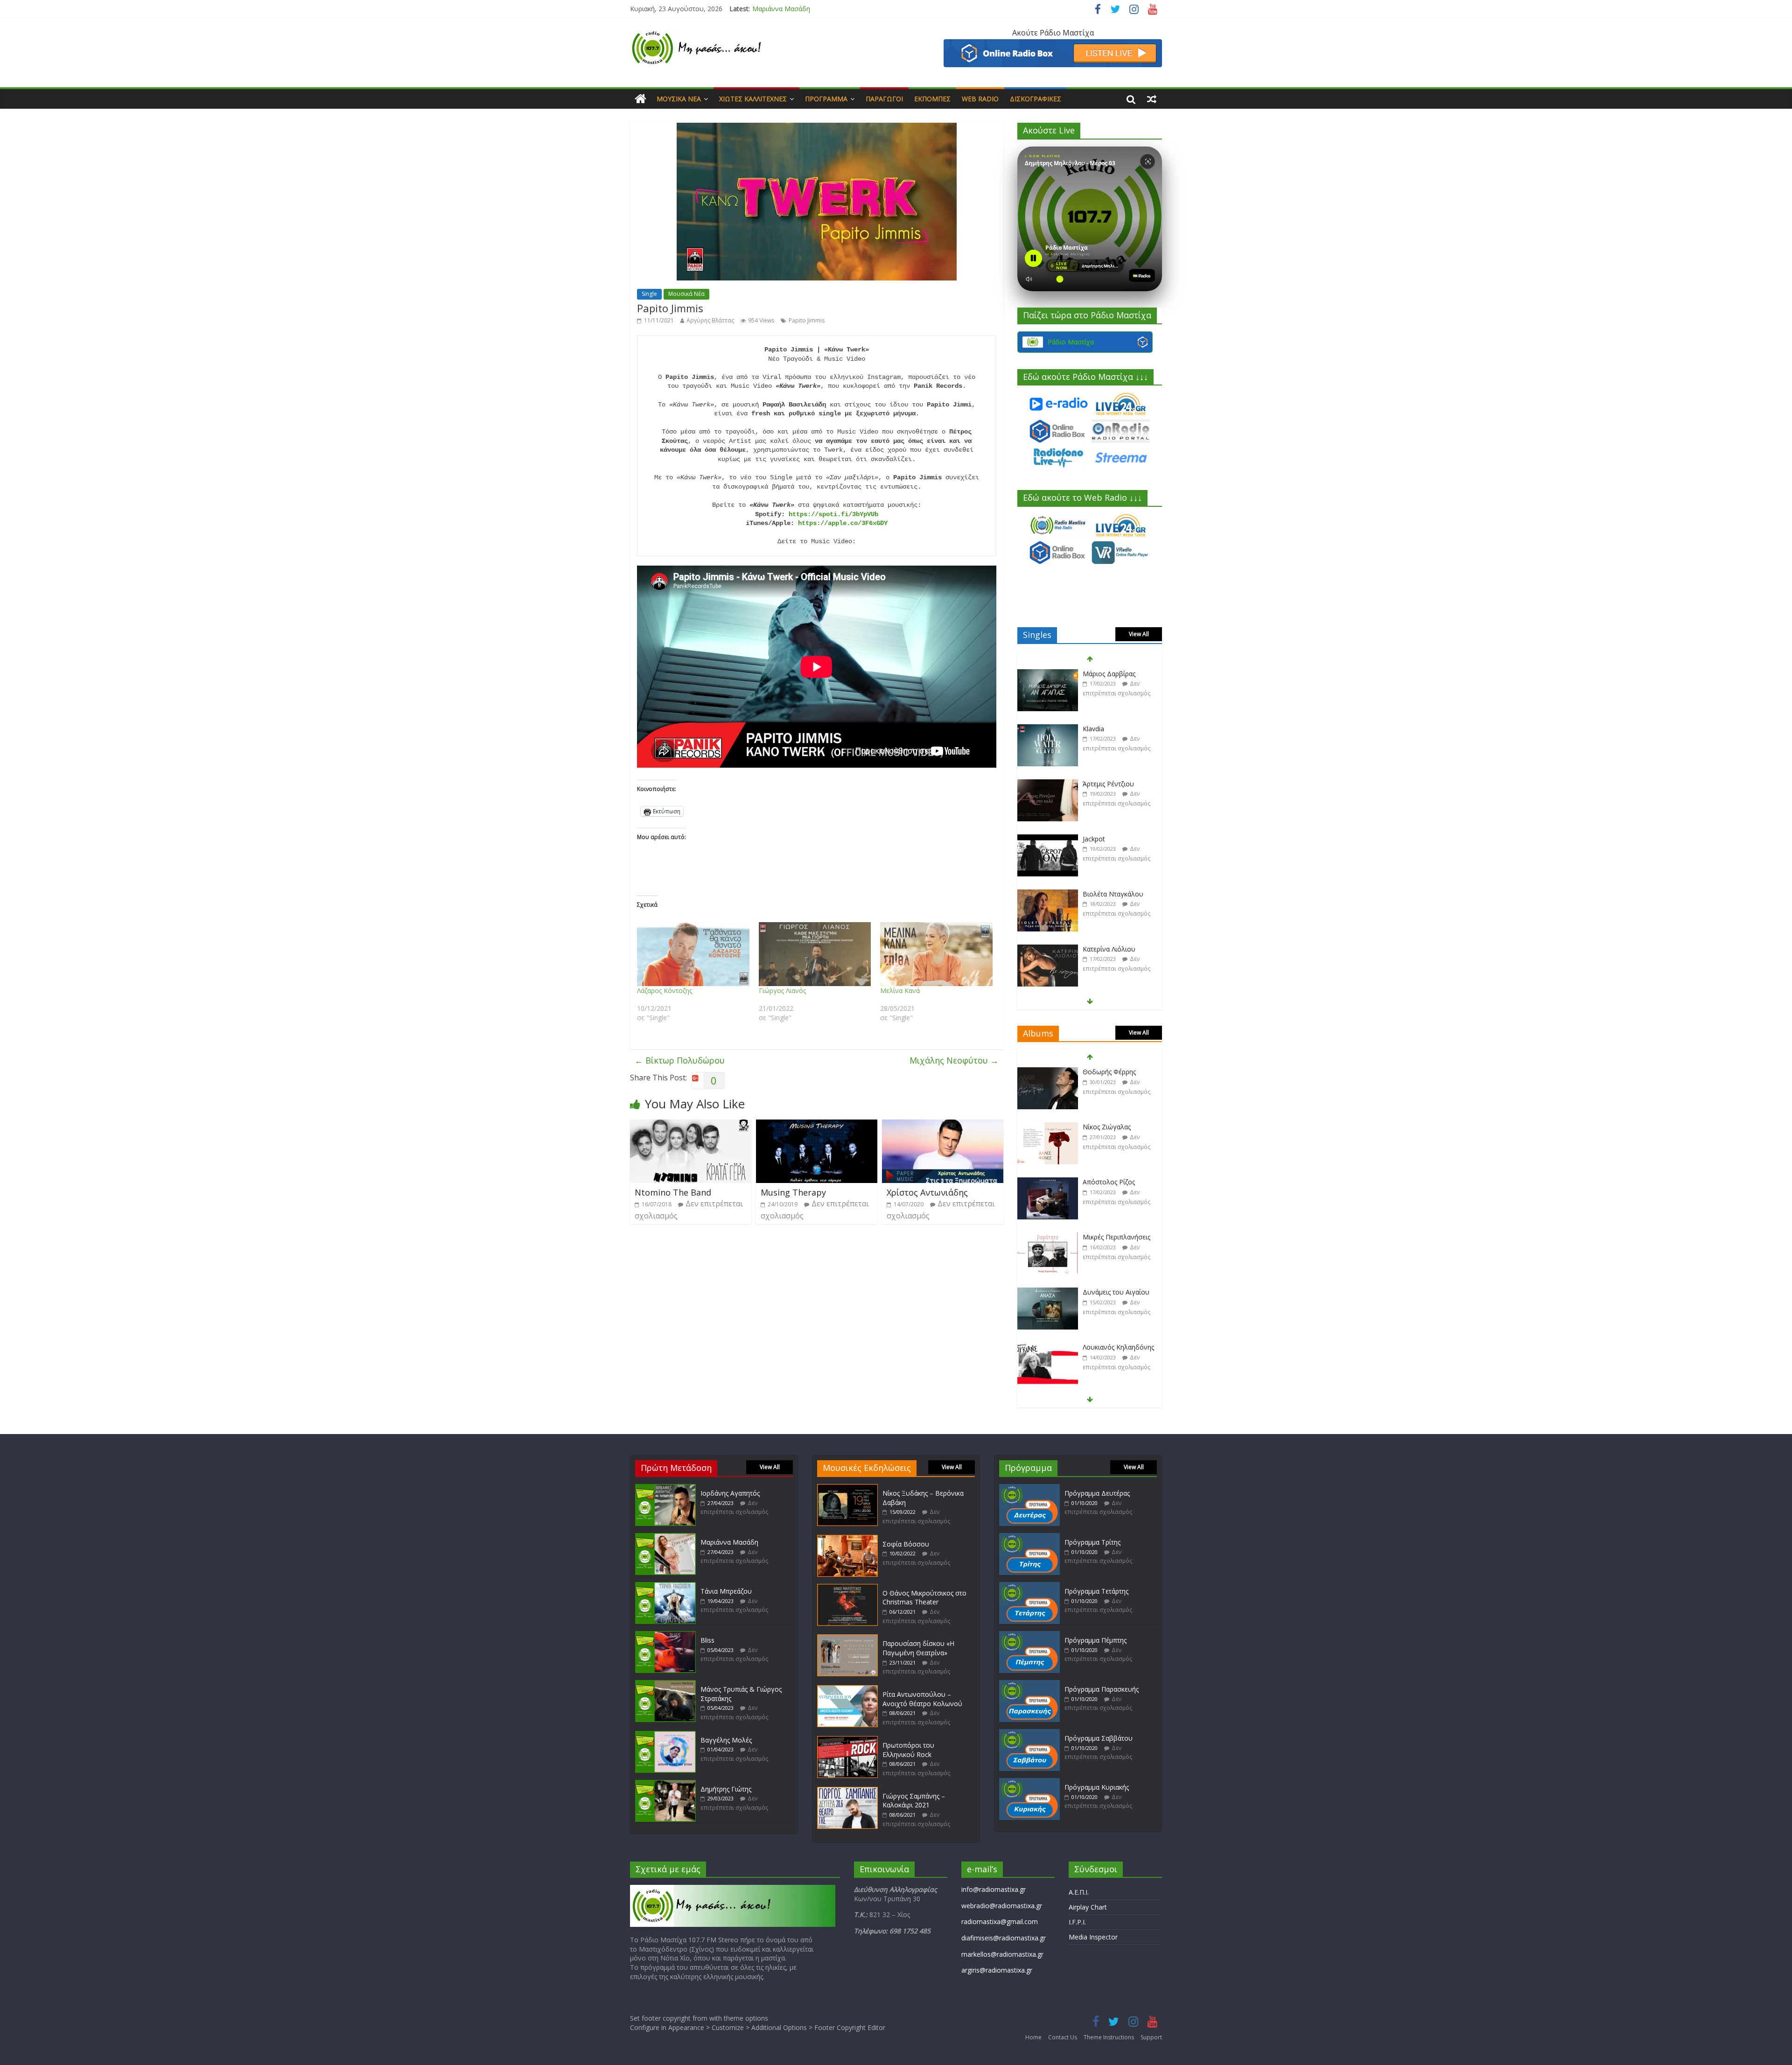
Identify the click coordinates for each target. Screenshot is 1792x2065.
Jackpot (1094, 784)
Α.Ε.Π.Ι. (1079, 1892)
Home (1033, 2037)
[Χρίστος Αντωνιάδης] (943, 1125)
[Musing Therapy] (817, 1125)
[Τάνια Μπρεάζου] (665, 1586)
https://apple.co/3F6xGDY (843, 523)
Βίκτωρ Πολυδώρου (680, 1060)
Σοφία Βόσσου (906, 1544)
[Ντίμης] (1048, 949)
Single (649, 294)
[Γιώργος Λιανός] (815, 954)
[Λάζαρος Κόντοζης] (693, 954)
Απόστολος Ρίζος (1109, 1127)
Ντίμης (1093, 949)
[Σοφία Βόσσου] (847, 1539)
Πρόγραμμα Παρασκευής (1102, 1689)
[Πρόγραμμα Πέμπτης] (1029, 1635)
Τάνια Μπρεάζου (778, 9)
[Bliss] (665, 1635)
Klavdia (1093, 674)
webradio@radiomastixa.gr (1002, 1906)
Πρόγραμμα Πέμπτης (1095, 1640)
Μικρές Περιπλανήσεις (1116, 1182)
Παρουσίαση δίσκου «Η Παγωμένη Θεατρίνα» (918, 1648)
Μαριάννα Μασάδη (729, 1542)
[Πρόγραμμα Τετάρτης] (1029, 1586)
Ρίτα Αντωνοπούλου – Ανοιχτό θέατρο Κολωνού (922, 1699)
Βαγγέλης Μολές (726, 1740)
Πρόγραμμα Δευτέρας (1097, 1493)
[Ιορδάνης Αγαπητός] (665, 1488)
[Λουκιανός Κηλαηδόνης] (1048, 1292)
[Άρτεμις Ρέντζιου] (1048, 729)
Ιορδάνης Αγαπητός (730, 1493)
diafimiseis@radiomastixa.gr (1004, 1938)
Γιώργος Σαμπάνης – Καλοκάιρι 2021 (914, 1801)
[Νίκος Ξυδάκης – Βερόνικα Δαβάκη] (847, 1488)
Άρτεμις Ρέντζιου (1108, 729)
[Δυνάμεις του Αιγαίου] (1048, 1237)
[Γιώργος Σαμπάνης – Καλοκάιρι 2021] (847, 1791)
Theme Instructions (1109, 2037)
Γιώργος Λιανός (782, 990)
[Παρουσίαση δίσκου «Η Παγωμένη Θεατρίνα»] (847, 1639)
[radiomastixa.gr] (640, 99)
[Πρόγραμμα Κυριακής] (1029, 1782)
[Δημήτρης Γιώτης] (665, 1784)
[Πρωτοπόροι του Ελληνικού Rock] (847, 1740)
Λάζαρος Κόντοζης (665, 990)
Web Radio (980, 99)
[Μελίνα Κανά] (936, 954)
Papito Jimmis (807, 320)
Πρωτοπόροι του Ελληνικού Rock (908, 1750)
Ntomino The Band (673, 1192)
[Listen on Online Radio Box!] (1053, 45)
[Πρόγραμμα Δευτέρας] (1029, 1488)
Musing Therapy (793, 1192)
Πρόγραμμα (826, 99)
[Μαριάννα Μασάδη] (665, 1537)
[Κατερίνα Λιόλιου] (1048, 894)
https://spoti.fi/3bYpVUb (833, 514)
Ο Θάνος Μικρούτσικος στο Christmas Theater (924, 1598)
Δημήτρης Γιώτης (726, 1789)
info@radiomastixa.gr (994, 1889)
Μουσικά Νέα (679, 99)
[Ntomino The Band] (691, 1125)
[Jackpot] (1048, 784)
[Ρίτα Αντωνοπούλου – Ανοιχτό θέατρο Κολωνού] (847, 1690)
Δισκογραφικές (1036, 99)
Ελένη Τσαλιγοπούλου (1118, 1347)
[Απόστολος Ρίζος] (1048, 1127)
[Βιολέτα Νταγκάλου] (1048, 839)
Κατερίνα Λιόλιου (1109, 894)
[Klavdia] (1048, 674)
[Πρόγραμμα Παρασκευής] (1029, 1684)
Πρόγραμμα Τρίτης (1092, 1542)
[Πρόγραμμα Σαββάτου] (1029, 1733)
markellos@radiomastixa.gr (1002, 1954)
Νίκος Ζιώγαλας (1107, 1072)
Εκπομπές (932, 99)
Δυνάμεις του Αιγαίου (1116, 1237)
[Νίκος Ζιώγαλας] (1048, 1072)
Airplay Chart (1088, 1907)
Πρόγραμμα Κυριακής (1097, 1787)
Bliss (707, 1640)
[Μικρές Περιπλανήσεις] (1048, 1182)
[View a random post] (1152, 99)
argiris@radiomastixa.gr (997, 1970)
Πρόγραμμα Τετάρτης (1096, 1591)
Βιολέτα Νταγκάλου (1113, 839)
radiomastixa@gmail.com (1000, 1921)
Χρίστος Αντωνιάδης (927, 1192)
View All (1139, 634)
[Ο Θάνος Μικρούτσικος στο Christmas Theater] (847, 1588)
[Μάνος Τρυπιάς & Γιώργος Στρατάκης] (665, 1684)
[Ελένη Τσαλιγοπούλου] (1048, 1347)
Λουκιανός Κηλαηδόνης (1118, 1292)
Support (1151, 2037)
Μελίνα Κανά (900, 990)
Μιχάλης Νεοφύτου (954, 1060)
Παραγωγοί (884, 99)
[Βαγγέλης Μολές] (665, 1735)
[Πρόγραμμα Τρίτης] (1029, 1537)
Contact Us (1063, 2037)
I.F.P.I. (1077, 1922)
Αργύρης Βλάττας (710, 320)
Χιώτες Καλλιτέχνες (753, 99)
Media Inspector (1093, 1937)
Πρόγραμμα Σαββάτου (1099, 1738)
